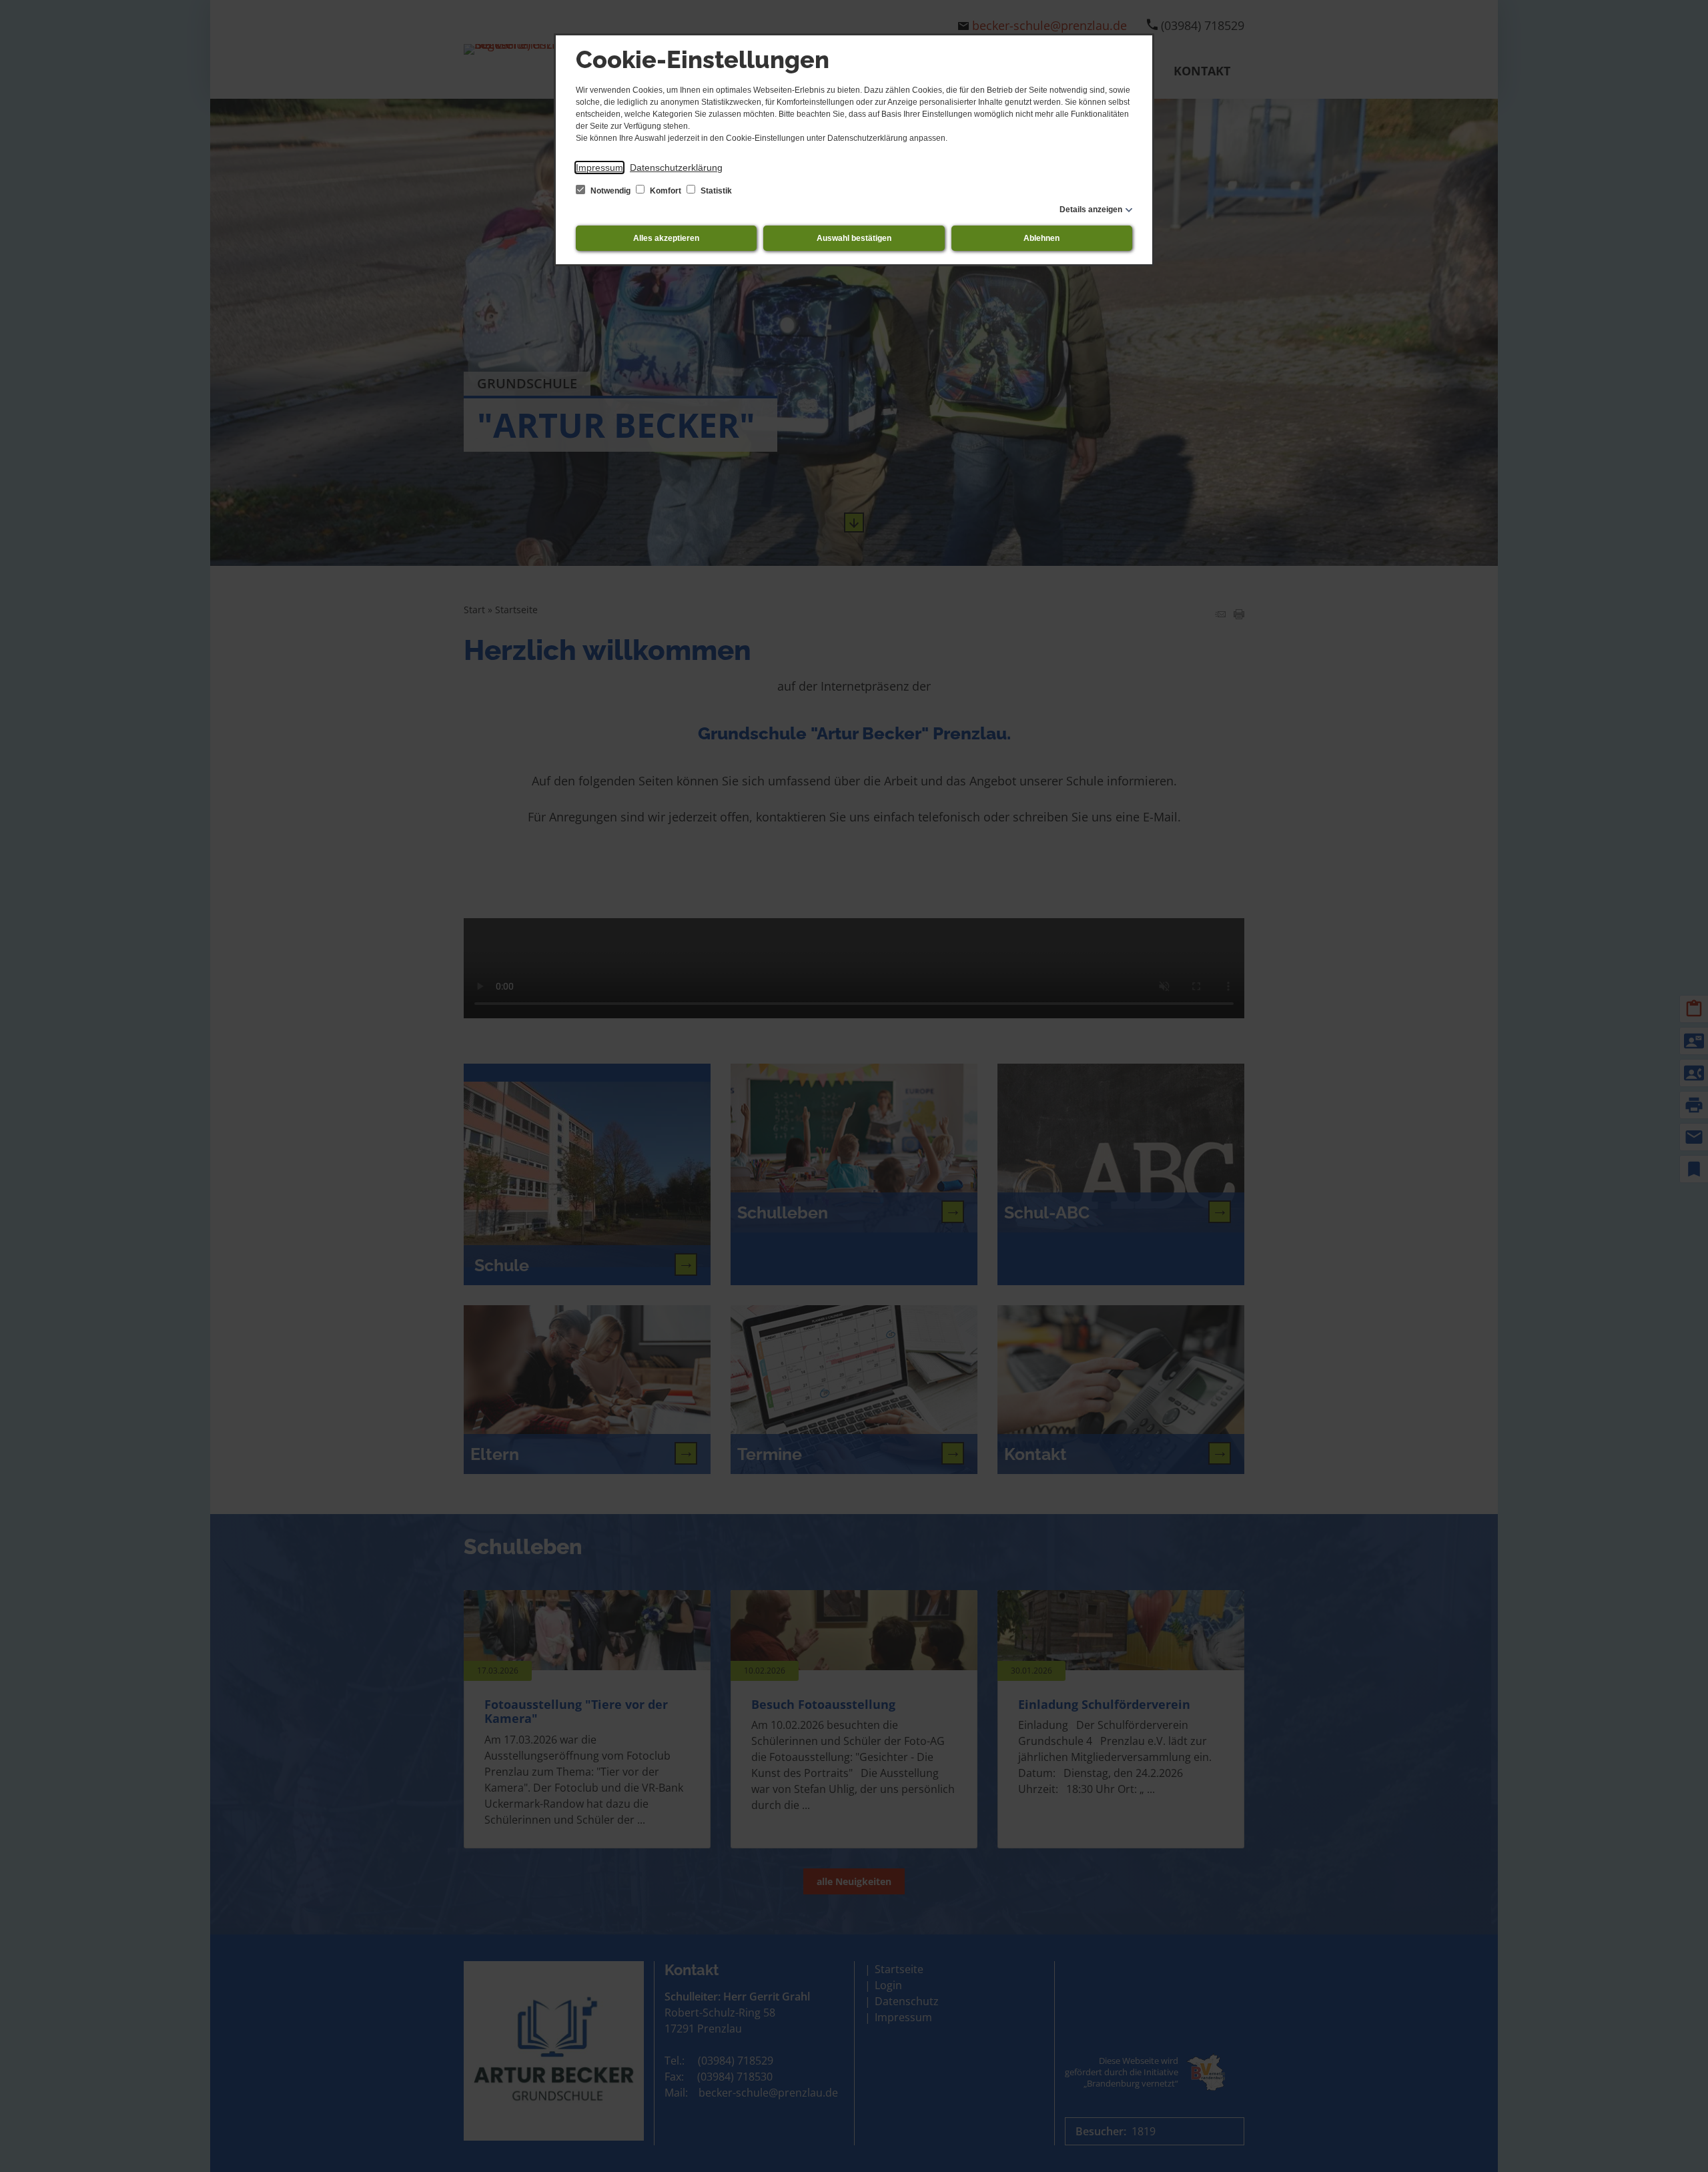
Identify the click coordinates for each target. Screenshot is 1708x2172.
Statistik (715, 191)
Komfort (666, 191)
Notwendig (610, 191)
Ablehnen (1041, 238)
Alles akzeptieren (666, 238)
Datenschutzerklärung (676, 167)
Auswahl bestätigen (854, 238)
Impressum (599, 167)
